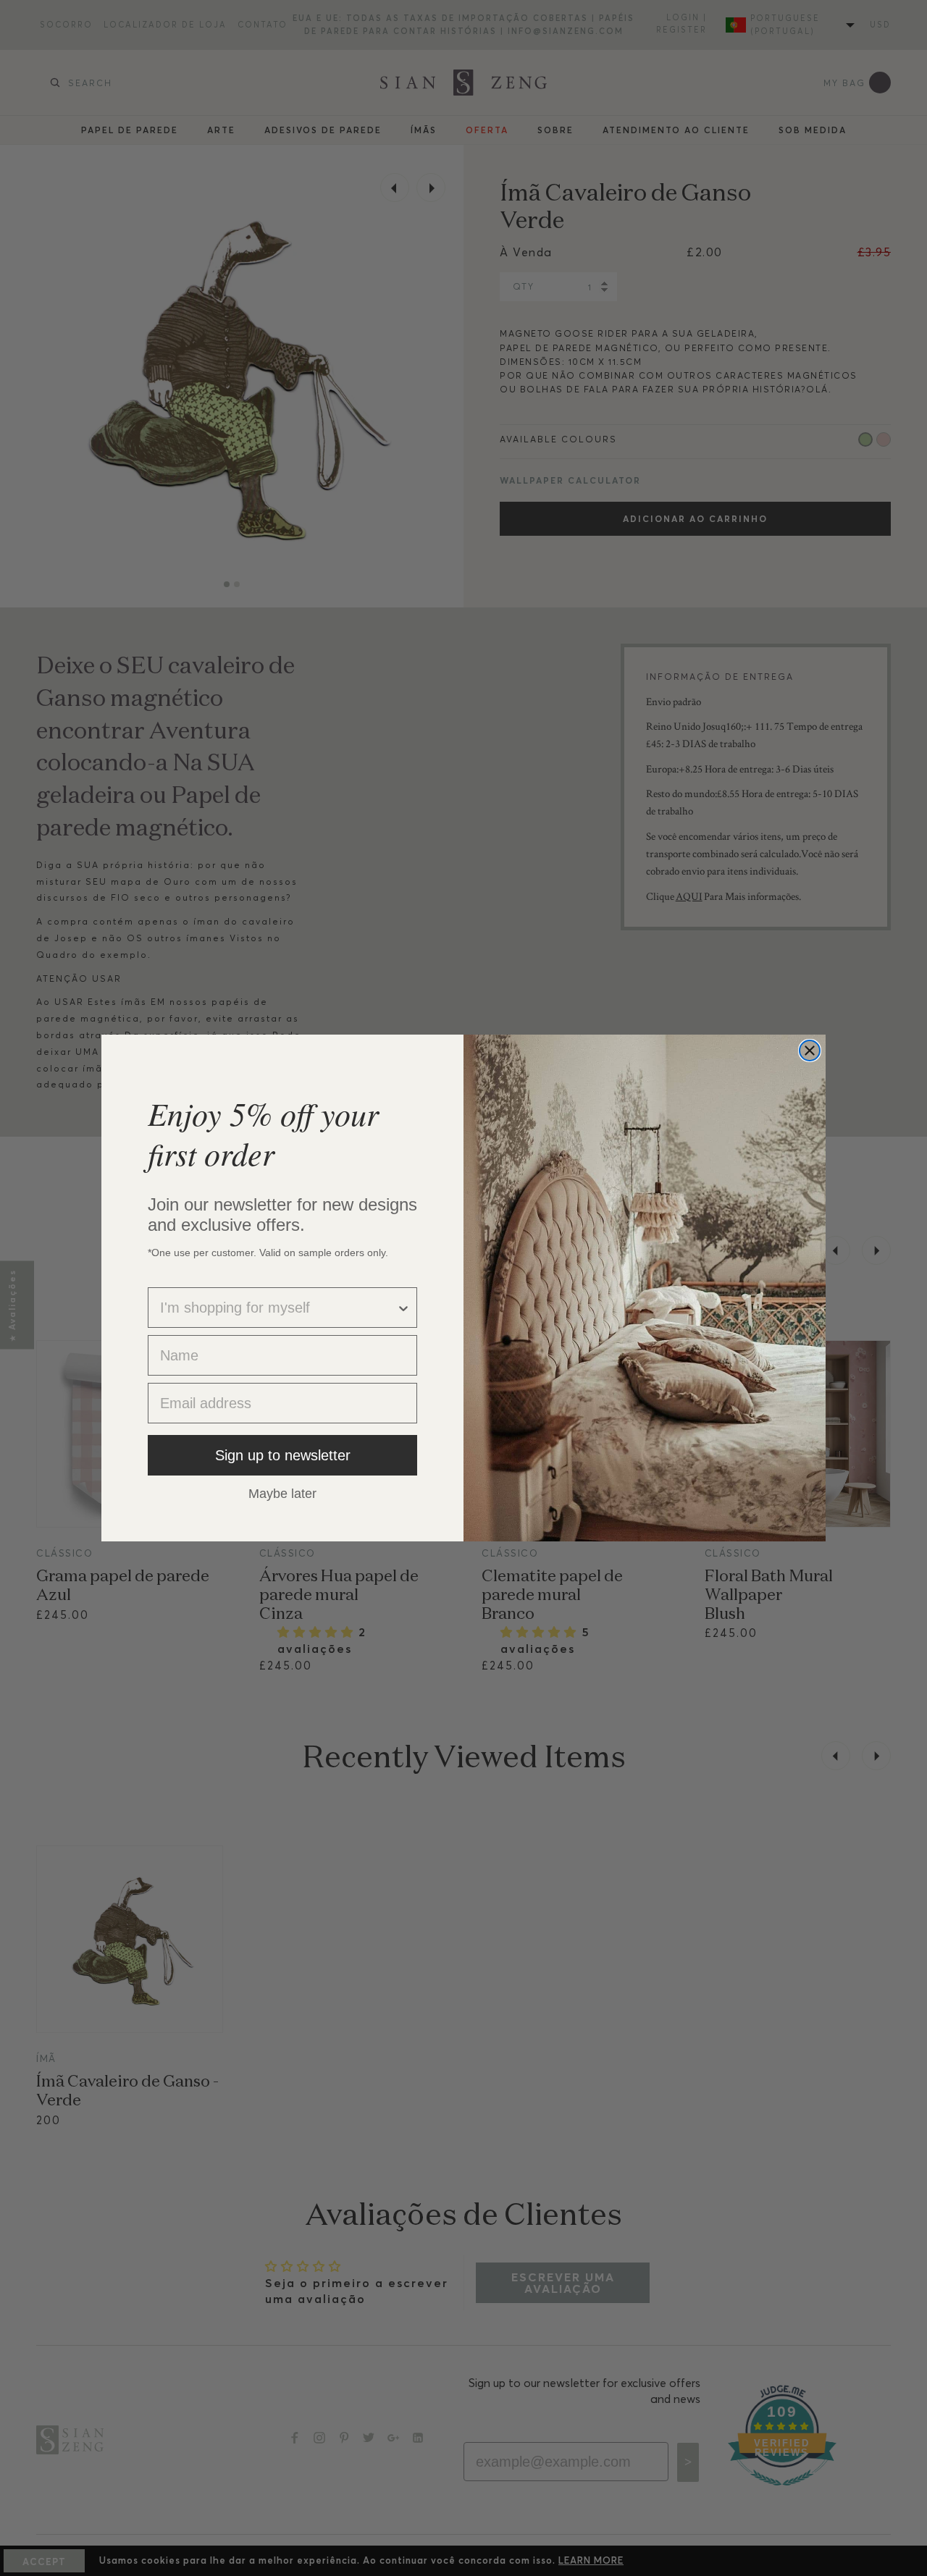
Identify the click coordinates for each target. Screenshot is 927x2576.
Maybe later (282, 1493)
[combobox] (278, 1308)
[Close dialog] (810, 1051)
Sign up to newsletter (283, 1455)
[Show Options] (403, 1308)
